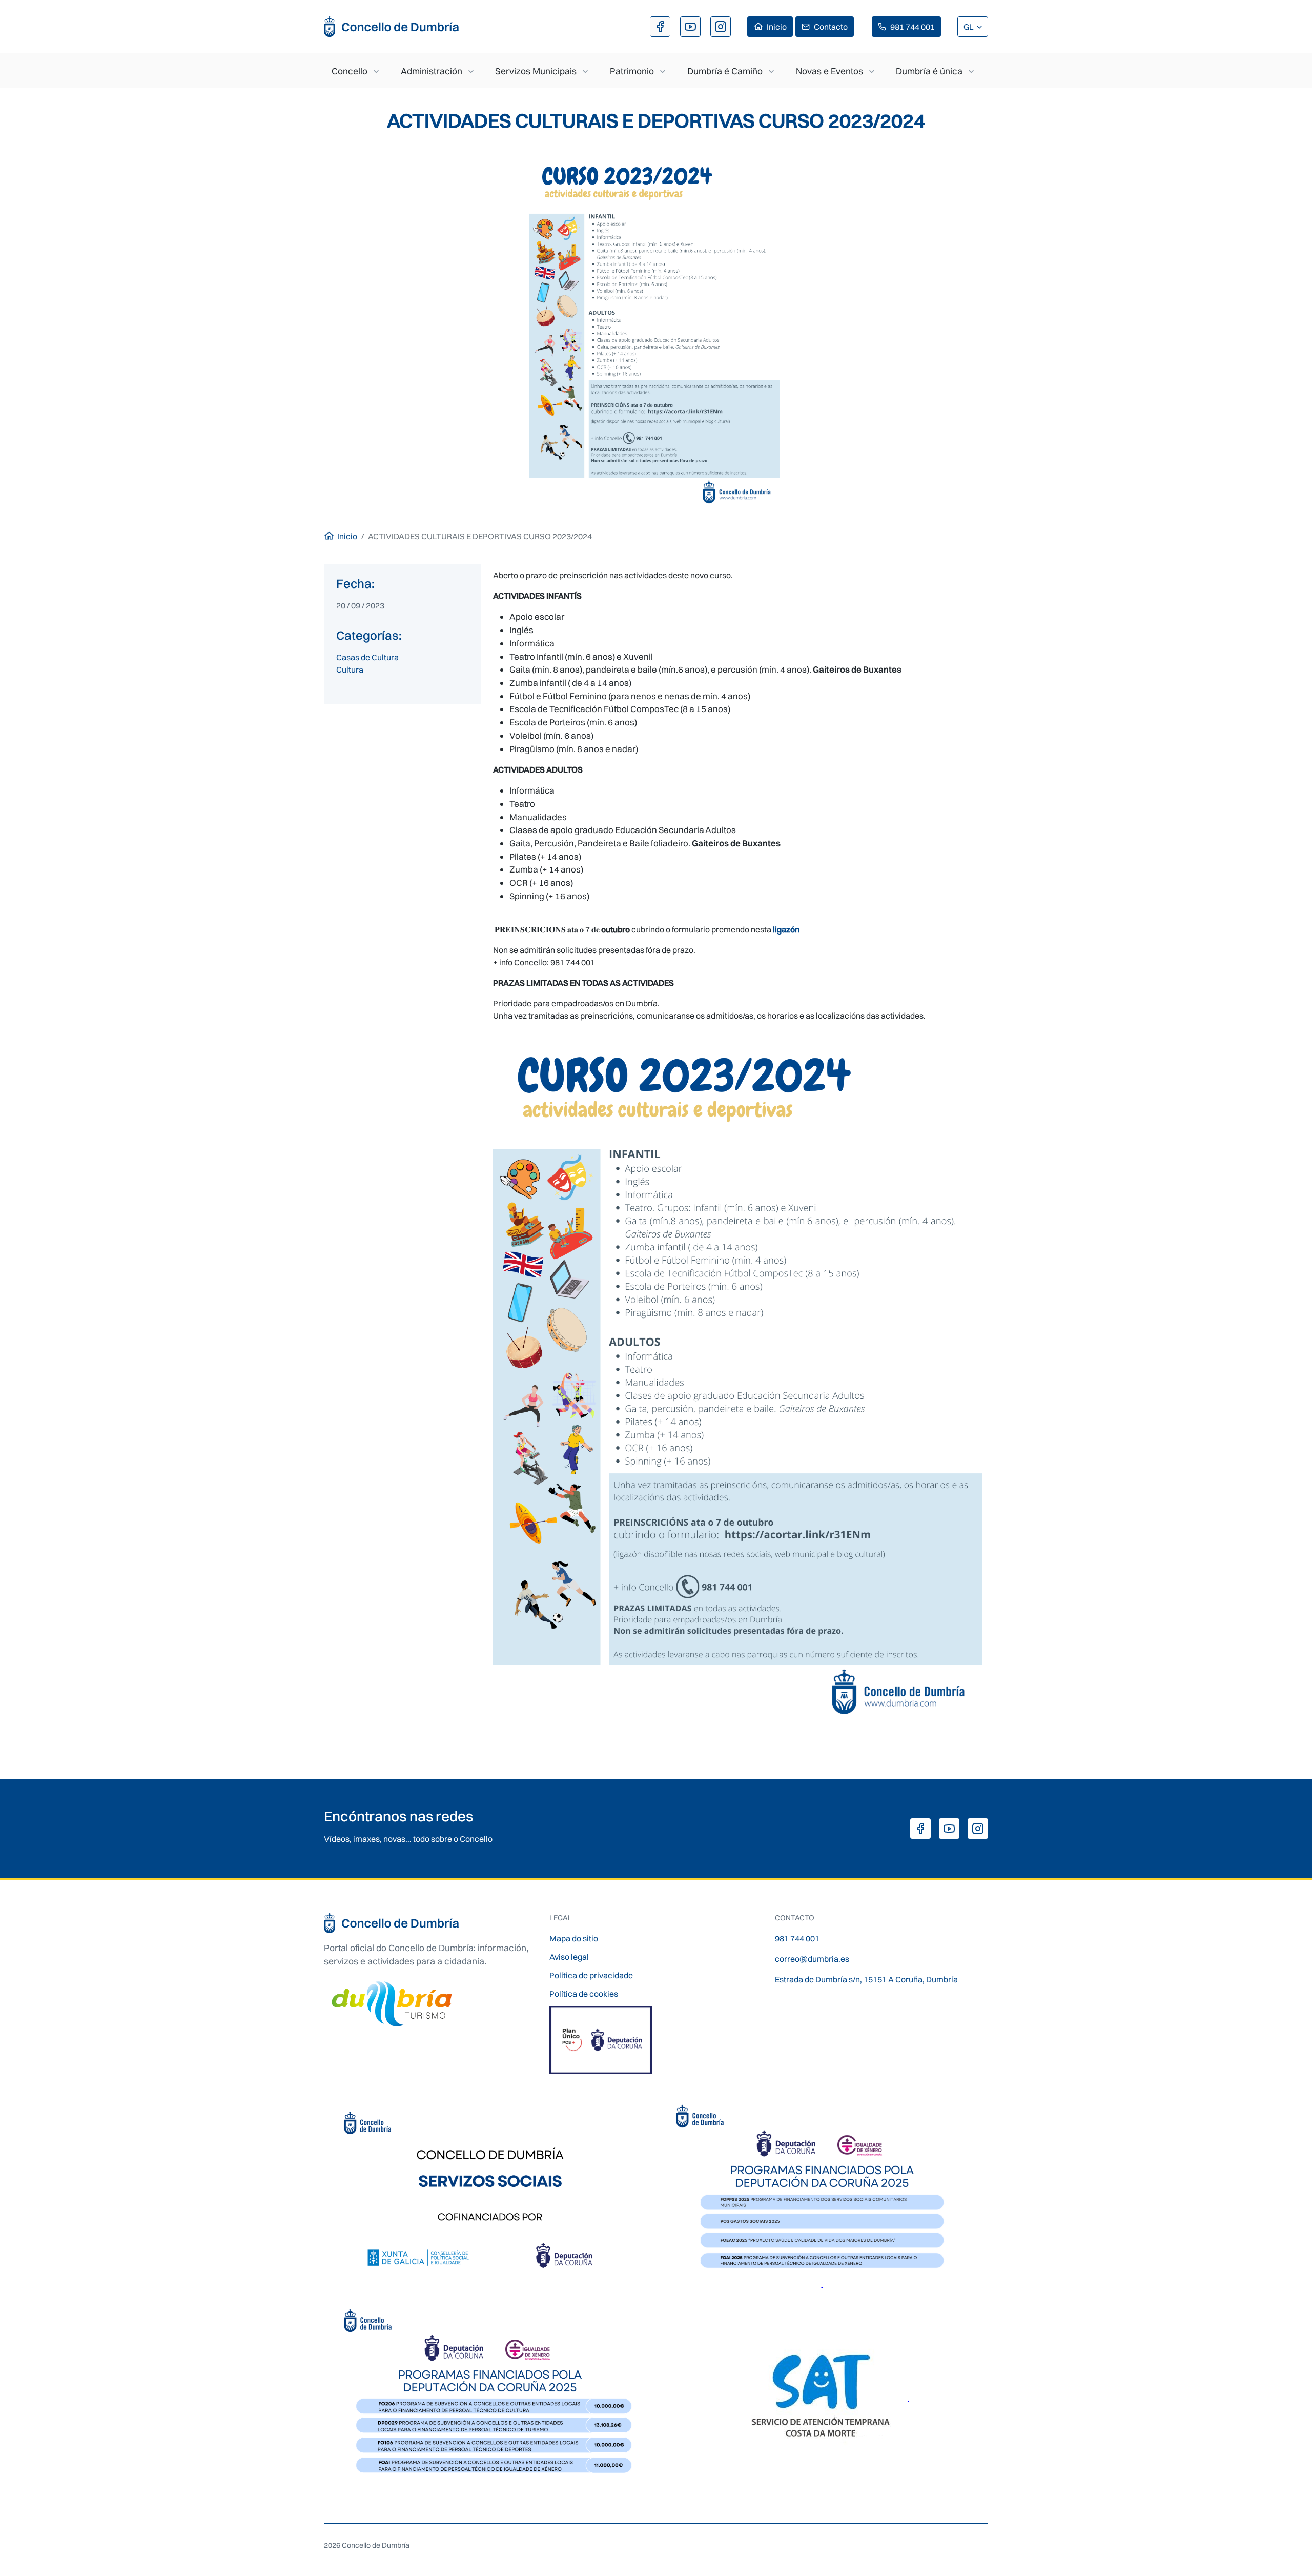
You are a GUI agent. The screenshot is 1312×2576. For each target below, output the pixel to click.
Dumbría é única (929, 71)
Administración (432, 71)
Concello (350, 71)
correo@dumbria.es (812, 1959)
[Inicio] (392, 27)
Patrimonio (632, 71)
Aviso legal (569, 1957)
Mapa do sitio (574, 1938)
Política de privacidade (591, 1975)
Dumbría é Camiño (725, 71)
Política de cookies (584, 1994)
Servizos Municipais (536, 71)
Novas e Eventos (829, 71)
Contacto (831, 27)
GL (969, 27)
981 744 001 (913, 27)
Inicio (777, 27)
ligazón (786, 929)
